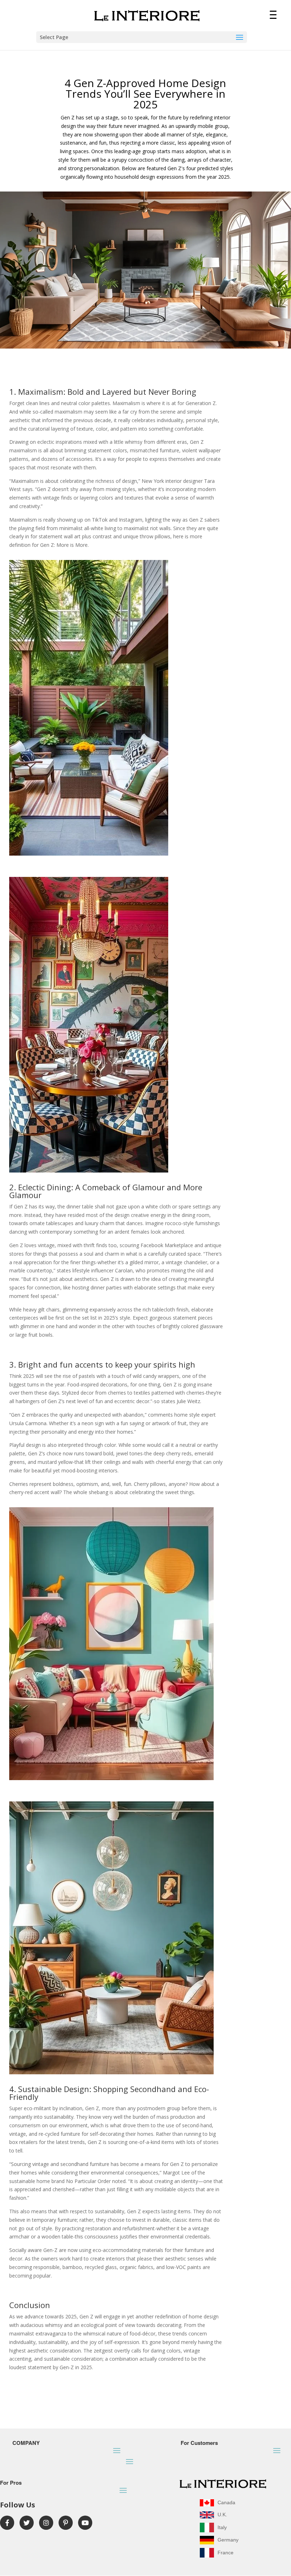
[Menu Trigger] (273, 14)
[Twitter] (27, 2523)
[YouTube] (85, 2523)
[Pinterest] (66, 2523)
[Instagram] (46, 2523)
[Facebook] (7, 2523)
